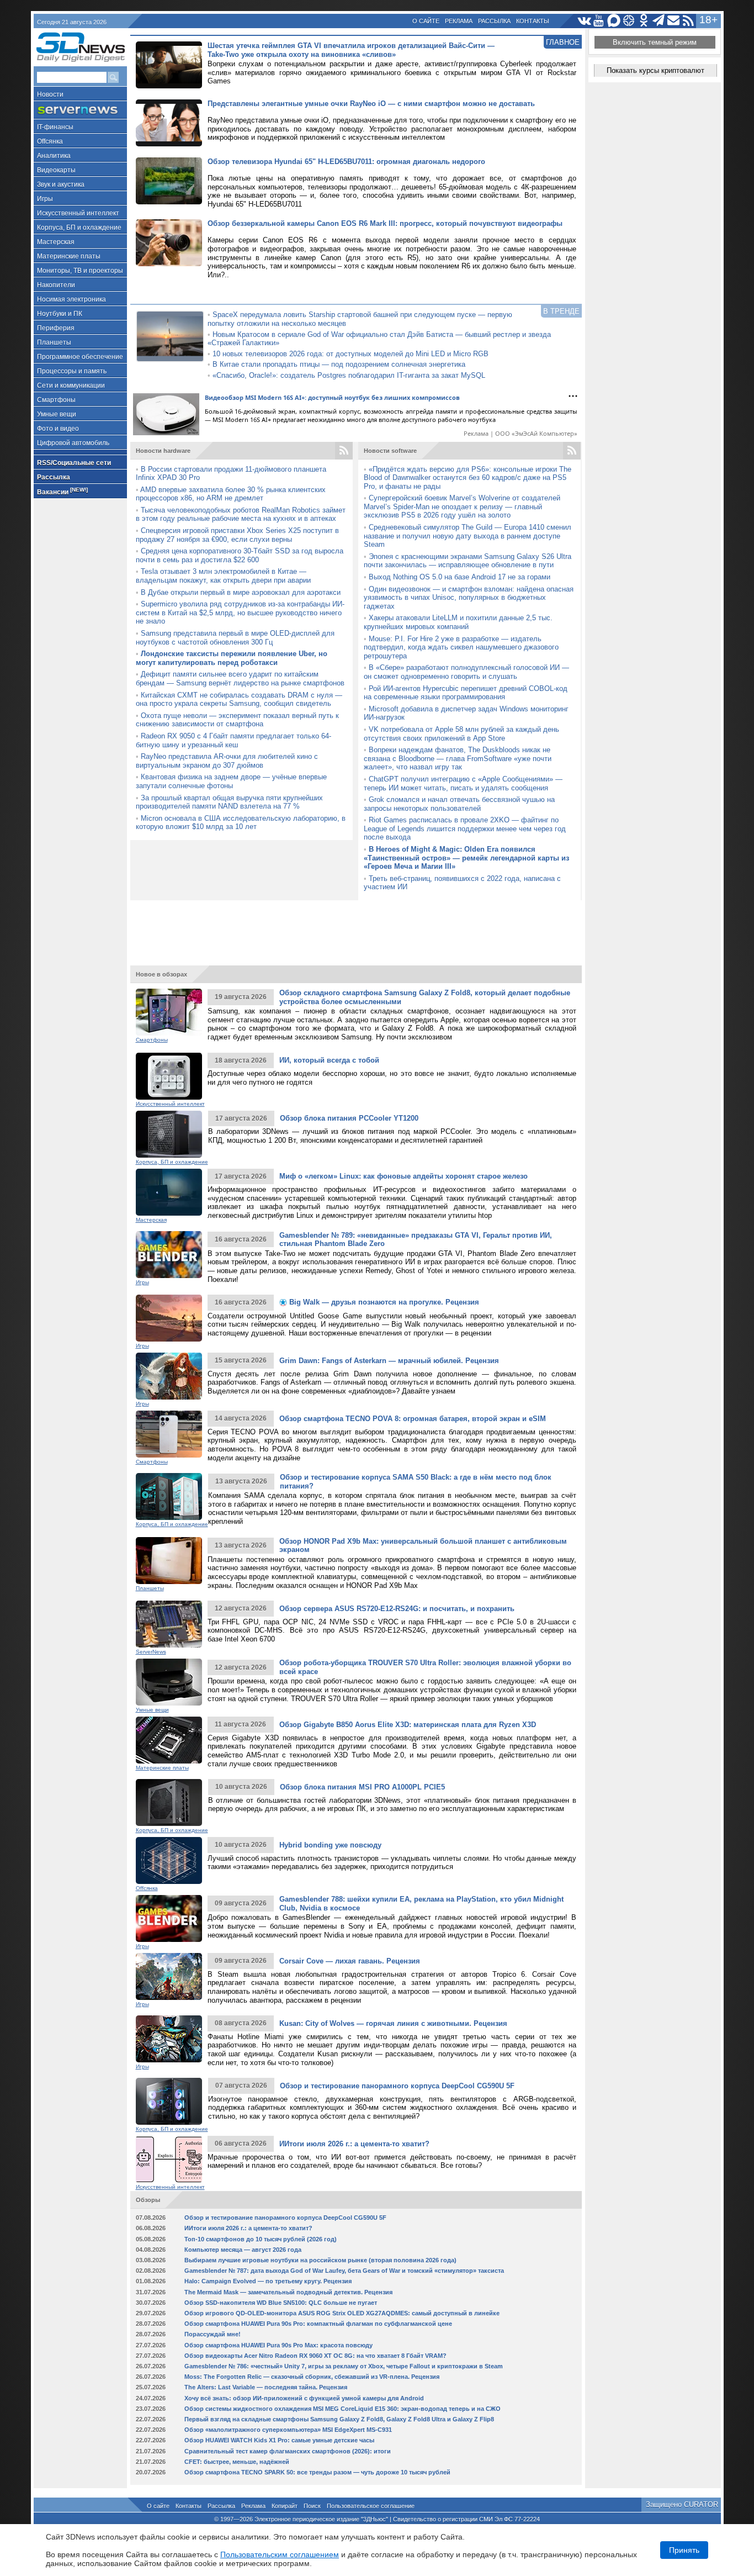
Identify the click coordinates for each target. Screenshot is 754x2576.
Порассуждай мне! (213, 2334)
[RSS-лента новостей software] (572, 451)
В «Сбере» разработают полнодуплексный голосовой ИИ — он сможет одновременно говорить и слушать (466, 672)
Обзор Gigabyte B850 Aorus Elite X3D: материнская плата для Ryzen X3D (408, 1725)
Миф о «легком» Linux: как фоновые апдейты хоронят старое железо (403, 1176)
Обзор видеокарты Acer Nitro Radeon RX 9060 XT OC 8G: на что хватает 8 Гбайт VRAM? (315, 2356)
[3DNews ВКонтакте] (584, 21)
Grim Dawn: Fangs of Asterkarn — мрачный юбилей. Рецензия (389, 1361)
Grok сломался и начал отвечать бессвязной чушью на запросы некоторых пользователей (459, 804)
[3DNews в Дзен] (629, 21)
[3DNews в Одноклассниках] (644, 21)
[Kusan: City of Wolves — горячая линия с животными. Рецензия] (169, 2039)
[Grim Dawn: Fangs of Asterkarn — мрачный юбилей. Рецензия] (169, 1376)
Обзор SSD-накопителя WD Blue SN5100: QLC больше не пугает (281, 2303)
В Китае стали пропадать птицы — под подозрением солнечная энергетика (339, 364)
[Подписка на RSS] (689, 21)
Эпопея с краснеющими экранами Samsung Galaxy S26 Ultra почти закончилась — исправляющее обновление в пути (468, 561)
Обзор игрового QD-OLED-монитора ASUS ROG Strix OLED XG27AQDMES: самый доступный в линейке (342, 2313)
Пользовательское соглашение (371, 2506)
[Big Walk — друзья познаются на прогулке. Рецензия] (169, 1318)
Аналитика (54, 156)
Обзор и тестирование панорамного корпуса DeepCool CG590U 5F (397, 2086)
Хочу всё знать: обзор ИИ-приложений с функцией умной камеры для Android (304, 2398)
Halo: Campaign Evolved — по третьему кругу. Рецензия (268, 2281)
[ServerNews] (80, 110)
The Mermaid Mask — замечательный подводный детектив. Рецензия (288, 2292)
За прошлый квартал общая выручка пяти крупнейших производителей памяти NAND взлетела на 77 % (229, 802)
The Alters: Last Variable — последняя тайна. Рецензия (266, 2387)
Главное (563, 42)
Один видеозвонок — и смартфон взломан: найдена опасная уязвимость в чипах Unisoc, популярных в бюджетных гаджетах (469, 598)
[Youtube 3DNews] (599, 21)
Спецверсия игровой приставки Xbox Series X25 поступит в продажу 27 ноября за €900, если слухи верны (237, 535)
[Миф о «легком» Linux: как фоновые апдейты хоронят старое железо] (169, 1192)
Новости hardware (163, 451)
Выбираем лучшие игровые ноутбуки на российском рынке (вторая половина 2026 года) (320, 2260)
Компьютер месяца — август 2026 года (243, 2250)
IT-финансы (55, 127)
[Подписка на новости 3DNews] (674, 21)
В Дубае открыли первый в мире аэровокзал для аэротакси (241, 592)
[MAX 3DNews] (614, 21)
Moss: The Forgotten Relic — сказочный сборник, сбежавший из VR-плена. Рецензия (312, 2377)
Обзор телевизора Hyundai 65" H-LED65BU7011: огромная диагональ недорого (346, 162)
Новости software (390, 451)
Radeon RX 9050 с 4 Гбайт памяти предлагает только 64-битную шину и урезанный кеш (233, 740)
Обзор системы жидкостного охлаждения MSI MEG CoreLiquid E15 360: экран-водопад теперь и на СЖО (343, 2409)
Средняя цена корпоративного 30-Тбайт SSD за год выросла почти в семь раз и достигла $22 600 (240, 555)
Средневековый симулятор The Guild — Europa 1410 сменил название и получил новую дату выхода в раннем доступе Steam (468, 536)
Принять (684, 2550)
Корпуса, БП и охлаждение (79, 228)
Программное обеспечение (80, 357)
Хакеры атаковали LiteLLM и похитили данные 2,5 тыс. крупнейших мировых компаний (458, 622)
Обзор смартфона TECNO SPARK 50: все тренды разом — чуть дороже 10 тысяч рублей (317, 2472)
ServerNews (151, 1652)
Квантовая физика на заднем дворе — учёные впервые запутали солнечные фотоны (231, 781)
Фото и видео (58, 429)
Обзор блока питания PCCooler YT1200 (349, 1118)
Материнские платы (69, 256)
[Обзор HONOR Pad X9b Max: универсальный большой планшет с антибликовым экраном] (169, 1561)
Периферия (56, 328)
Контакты (533, 21)
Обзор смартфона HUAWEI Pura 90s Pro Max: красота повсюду (278, 2345)
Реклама (459, 21)
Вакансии (62, 491)
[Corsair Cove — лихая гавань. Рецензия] (169, 1976)
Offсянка (50, 141)
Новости (50, 94)
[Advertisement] (356, 928)
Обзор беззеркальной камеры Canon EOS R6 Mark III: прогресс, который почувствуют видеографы (385, 223)
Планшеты (54, 342)
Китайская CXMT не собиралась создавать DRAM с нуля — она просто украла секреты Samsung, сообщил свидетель (239, 700)
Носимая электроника (71, 299)
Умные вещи (57, 414)
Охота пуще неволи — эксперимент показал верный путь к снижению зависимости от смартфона (237, 720)
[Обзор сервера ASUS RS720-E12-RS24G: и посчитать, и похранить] (169, 1624)
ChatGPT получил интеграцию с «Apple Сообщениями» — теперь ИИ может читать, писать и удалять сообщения (463, 783)
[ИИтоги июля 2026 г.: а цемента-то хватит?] (169, 2159)
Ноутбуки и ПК (60, 314)
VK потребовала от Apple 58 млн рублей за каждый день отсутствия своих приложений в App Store (461, 734)
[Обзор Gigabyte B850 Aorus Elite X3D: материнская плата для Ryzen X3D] (169, 1740)
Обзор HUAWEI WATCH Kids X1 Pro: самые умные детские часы (279, 2440)
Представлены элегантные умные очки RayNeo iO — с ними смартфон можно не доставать (371, 104)
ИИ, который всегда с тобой (329, 1060)
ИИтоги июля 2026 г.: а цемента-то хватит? (354, 2144)
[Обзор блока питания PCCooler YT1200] (169, 1134)
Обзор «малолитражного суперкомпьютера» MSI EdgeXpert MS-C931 (288, 2430)
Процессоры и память (72, 371)
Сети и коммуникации (71, 386)
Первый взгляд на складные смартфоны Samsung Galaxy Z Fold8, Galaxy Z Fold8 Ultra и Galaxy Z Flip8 (339, 2419)
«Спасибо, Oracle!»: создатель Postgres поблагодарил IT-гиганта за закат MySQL (349, 375)
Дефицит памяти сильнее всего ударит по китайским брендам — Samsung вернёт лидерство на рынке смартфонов (240, 679)
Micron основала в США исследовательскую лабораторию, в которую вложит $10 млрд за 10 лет (241, 823)
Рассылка (494, 21)
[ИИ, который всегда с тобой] (169, 1076)
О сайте (426, 21)
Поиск (312, 2506)
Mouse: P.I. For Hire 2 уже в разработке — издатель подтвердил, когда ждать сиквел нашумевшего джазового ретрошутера (461, 647)
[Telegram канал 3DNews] (659, 21)
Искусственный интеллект (78, 213)
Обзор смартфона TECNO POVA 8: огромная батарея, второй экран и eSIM (413, 1419)
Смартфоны (56, 400)
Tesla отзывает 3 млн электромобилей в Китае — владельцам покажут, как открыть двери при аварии (223, 576)
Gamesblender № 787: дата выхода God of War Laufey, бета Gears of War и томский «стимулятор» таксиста (344, 2271)
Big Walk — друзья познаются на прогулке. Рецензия (383, 1302)
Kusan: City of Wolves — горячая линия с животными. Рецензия (393, 2023)
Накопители (56, 285)
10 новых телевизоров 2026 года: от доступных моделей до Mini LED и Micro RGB (351, 354)
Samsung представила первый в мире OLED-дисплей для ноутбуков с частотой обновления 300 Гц (235, 638)
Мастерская (56, 242)
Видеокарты (56, 170)
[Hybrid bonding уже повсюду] (169, 1860)
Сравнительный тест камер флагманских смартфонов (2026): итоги (288, 2451)
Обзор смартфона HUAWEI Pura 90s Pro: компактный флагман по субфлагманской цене (318, 2324)
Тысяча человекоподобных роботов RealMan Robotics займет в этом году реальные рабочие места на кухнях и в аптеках (241, 514)
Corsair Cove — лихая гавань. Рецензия (350, 1961)
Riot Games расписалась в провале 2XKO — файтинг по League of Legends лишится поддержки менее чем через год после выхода (465, 828)
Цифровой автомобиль (73, 443)
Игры (45, 199)
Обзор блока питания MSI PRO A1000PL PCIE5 (362, 1787)
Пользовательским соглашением (280, 2554)
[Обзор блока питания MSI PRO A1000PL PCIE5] (169, 1802)
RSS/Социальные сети (74, 463)
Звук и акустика (61, 184)
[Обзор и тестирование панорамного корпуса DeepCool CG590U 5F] (169, 2101)
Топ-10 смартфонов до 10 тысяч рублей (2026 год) (261, 2239)
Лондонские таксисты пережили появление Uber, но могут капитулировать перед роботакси (232, 658)
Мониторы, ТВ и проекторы (80, 271)
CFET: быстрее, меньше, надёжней (237, 2462)
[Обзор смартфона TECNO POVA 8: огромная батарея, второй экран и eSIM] (169, 1434)
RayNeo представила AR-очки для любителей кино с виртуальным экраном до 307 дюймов (227, 761)
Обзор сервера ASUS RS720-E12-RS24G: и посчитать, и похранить (397, 1609)
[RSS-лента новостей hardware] (344, 451)
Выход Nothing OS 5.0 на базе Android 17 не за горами (460, 577)
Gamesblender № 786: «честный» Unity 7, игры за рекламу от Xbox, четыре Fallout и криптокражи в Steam (344, 2366)
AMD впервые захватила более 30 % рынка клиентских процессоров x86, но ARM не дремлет (231, 494)
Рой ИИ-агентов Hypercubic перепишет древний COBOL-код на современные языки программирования (466, 693)
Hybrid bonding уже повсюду (330, 1845)
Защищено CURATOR (682, 2504)
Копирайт (285, 2506)
